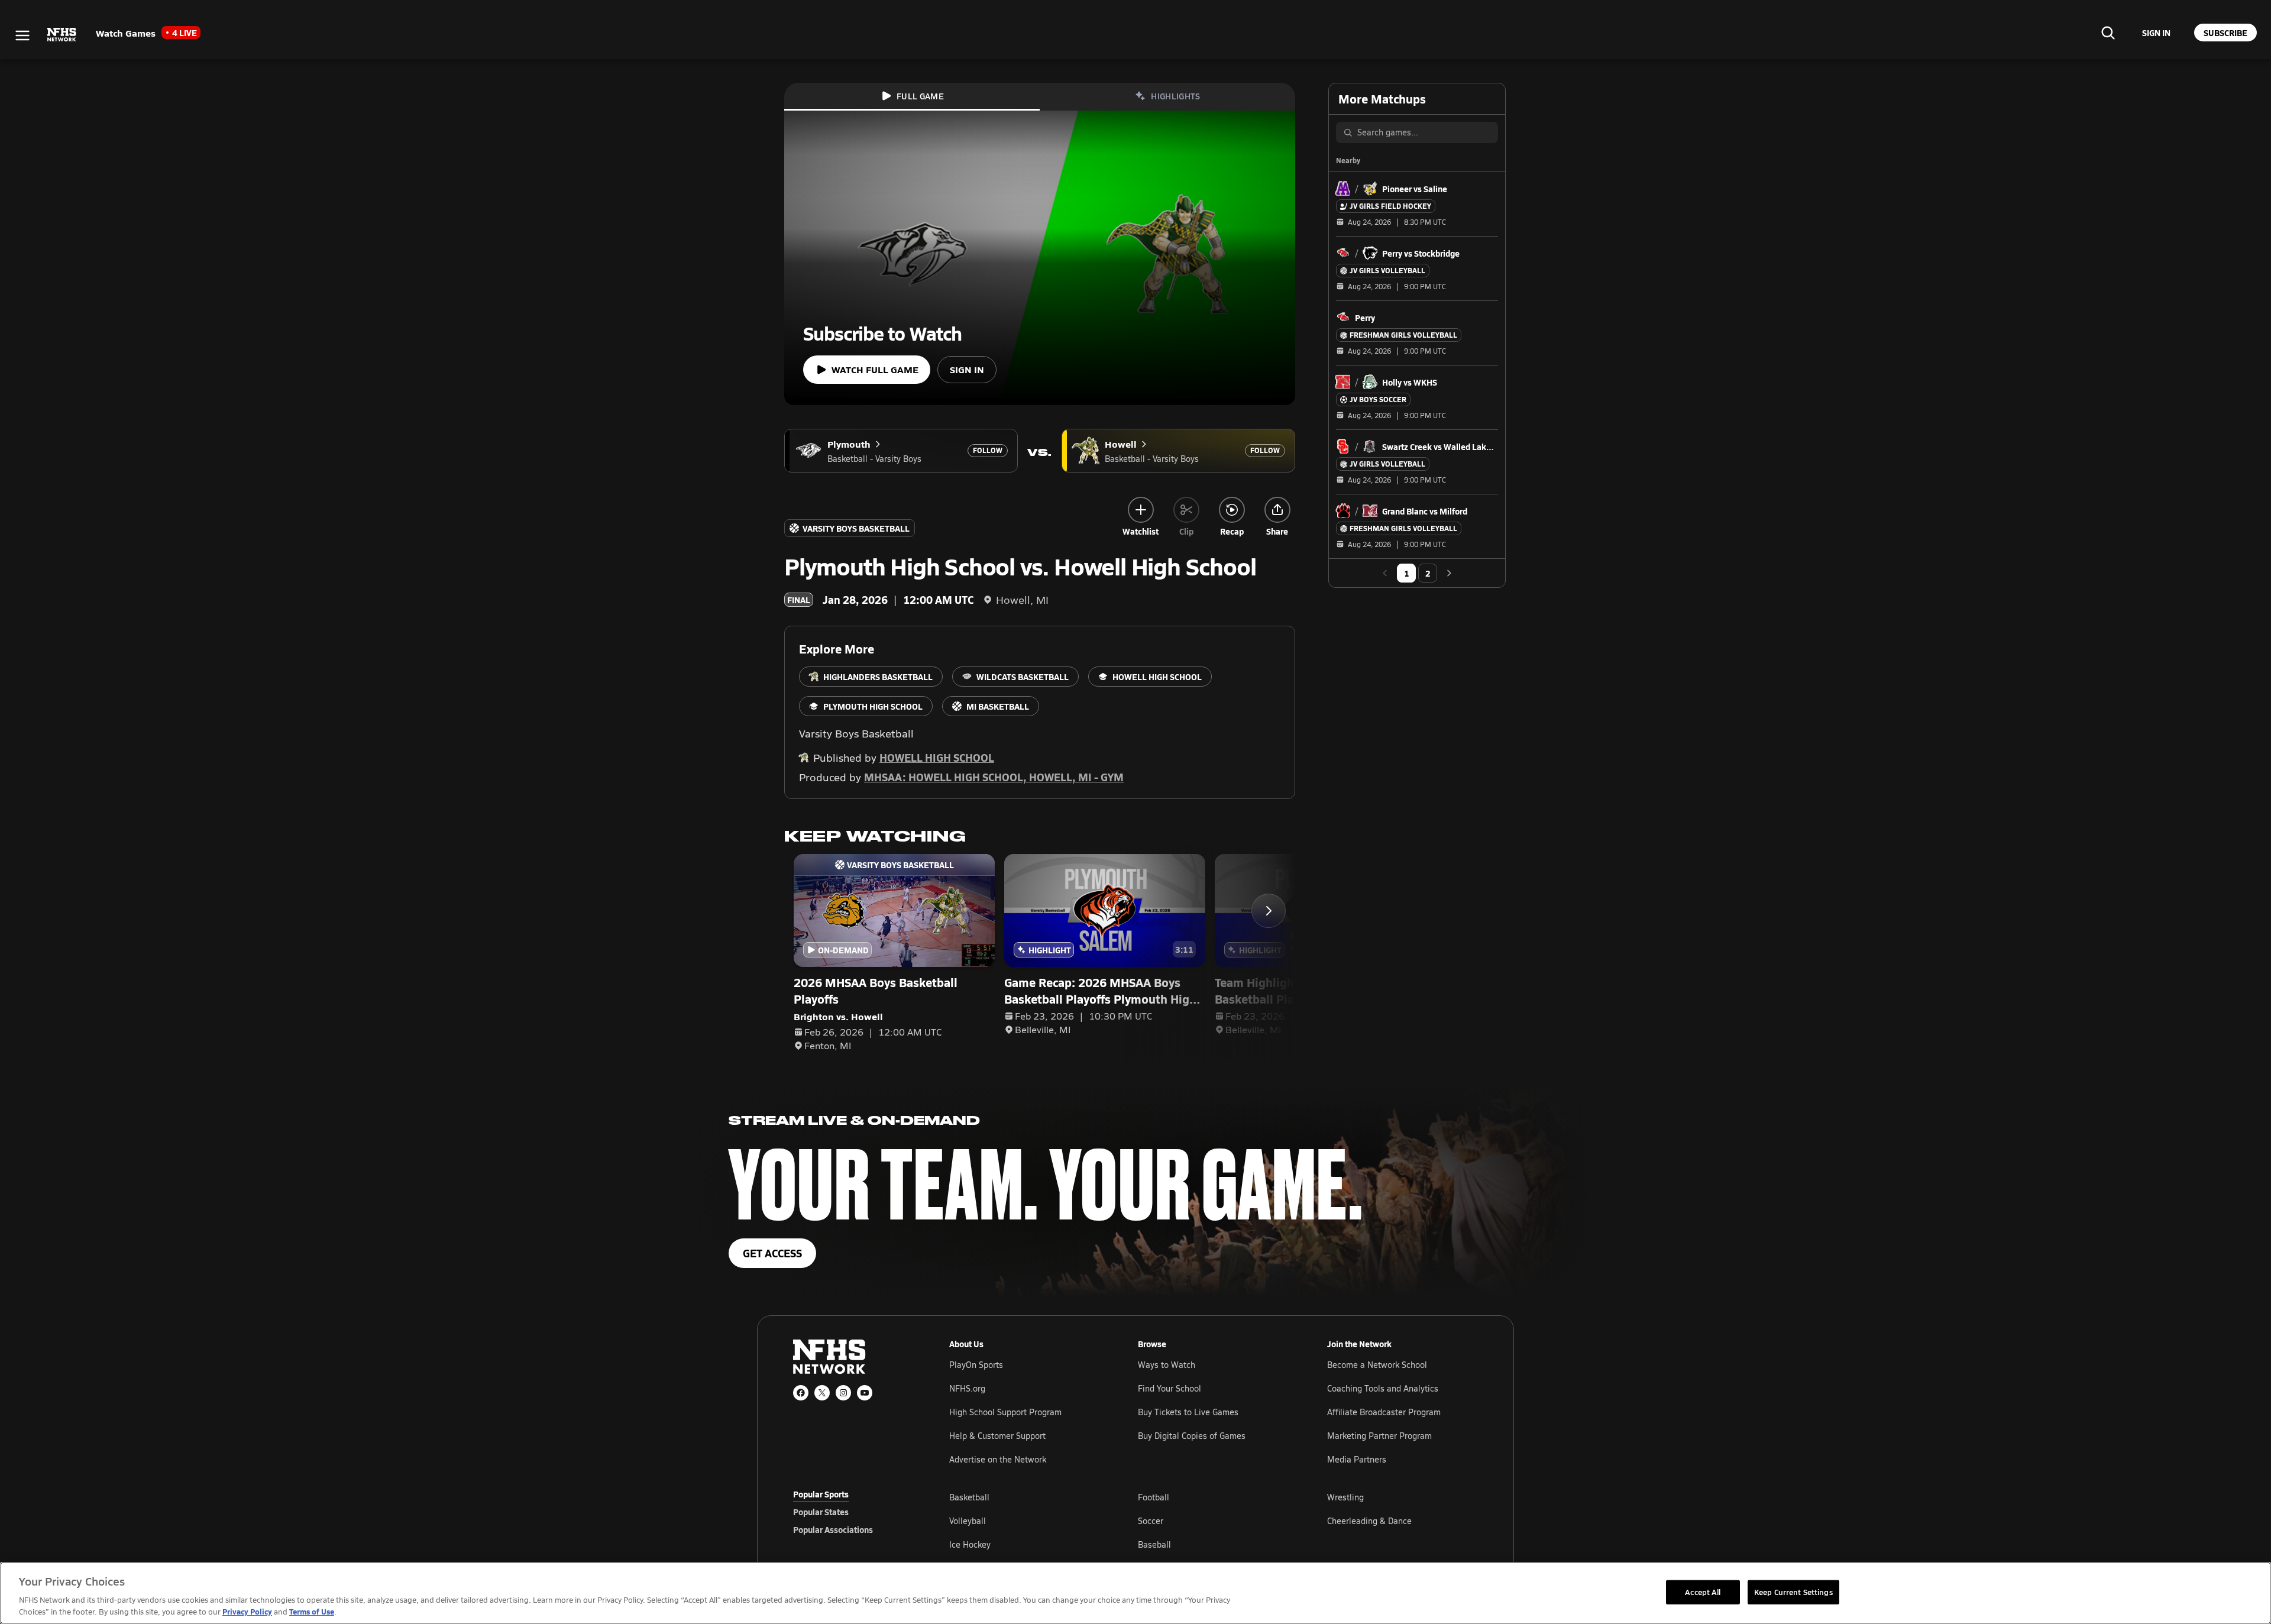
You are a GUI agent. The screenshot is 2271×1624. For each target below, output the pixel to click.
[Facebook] (801, 1393)
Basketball (969, 1497)
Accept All (1703, 1591)
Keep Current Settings (1793, 1591)
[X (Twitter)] (822, 1393)
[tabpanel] (1214, 1521)
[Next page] (1449, 573)
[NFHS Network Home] (62, 35)
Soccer (1151, 1521)
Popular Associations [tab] (833, 1529)
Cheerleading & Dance (1369, 1521)
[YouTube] (865, 1393)
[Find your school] (2108, 33)
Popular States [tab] (821, 1512)
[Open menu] (22, 35)
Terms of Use (312, 1611)
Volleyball (968, 1521)
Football (1154, 1497)
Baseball (1154, 1544)
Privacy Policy (247, 1611)
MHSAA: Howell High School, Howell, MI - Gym (994, 777)
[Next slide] (1269, 911)
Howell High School (937, 757)
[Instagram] (843, 1393)
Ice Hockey (970, 1544)
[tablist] (852, 1512)
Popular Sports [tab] (821, 1494)
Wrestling (1345, 1497)
